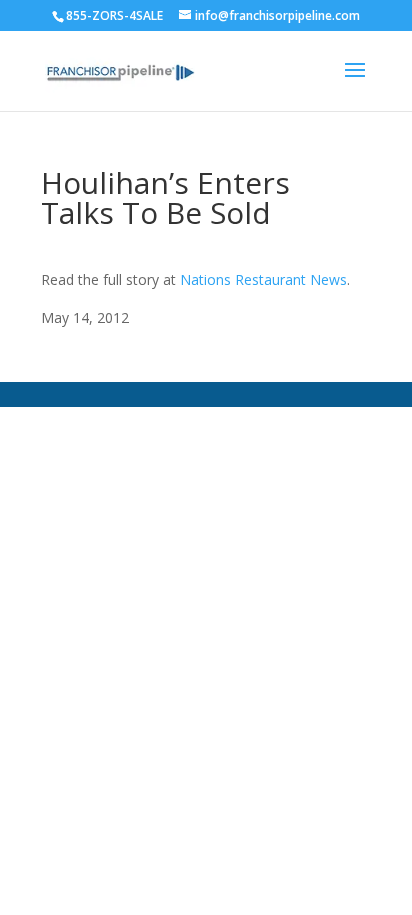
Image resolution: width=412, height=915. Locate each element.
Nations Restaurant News (263, 279)
